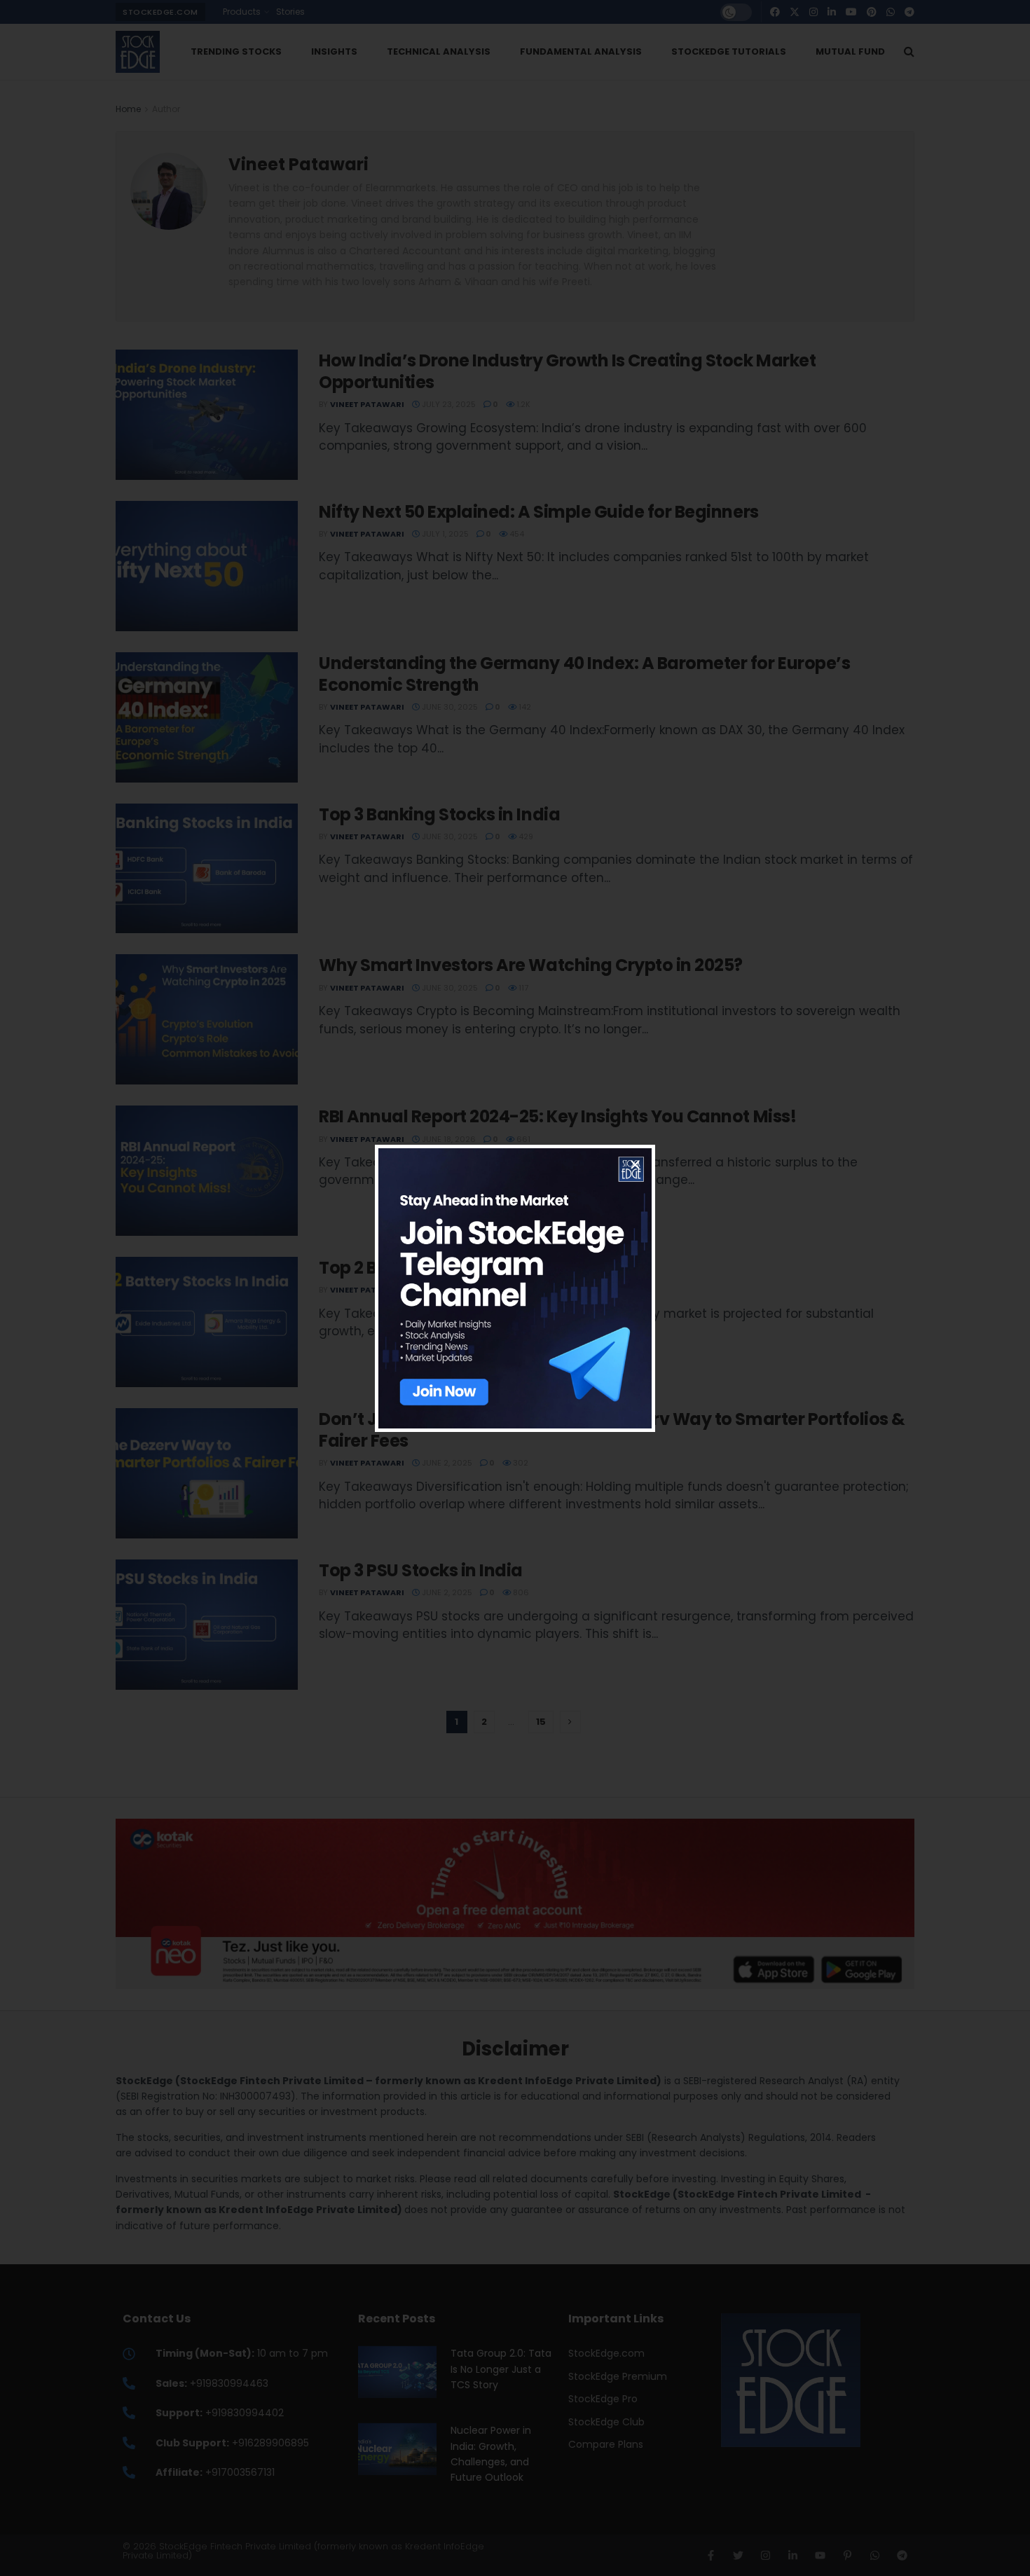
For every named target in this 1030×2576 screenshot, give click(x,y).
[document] (515, 1288)
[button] (635, 1165)
